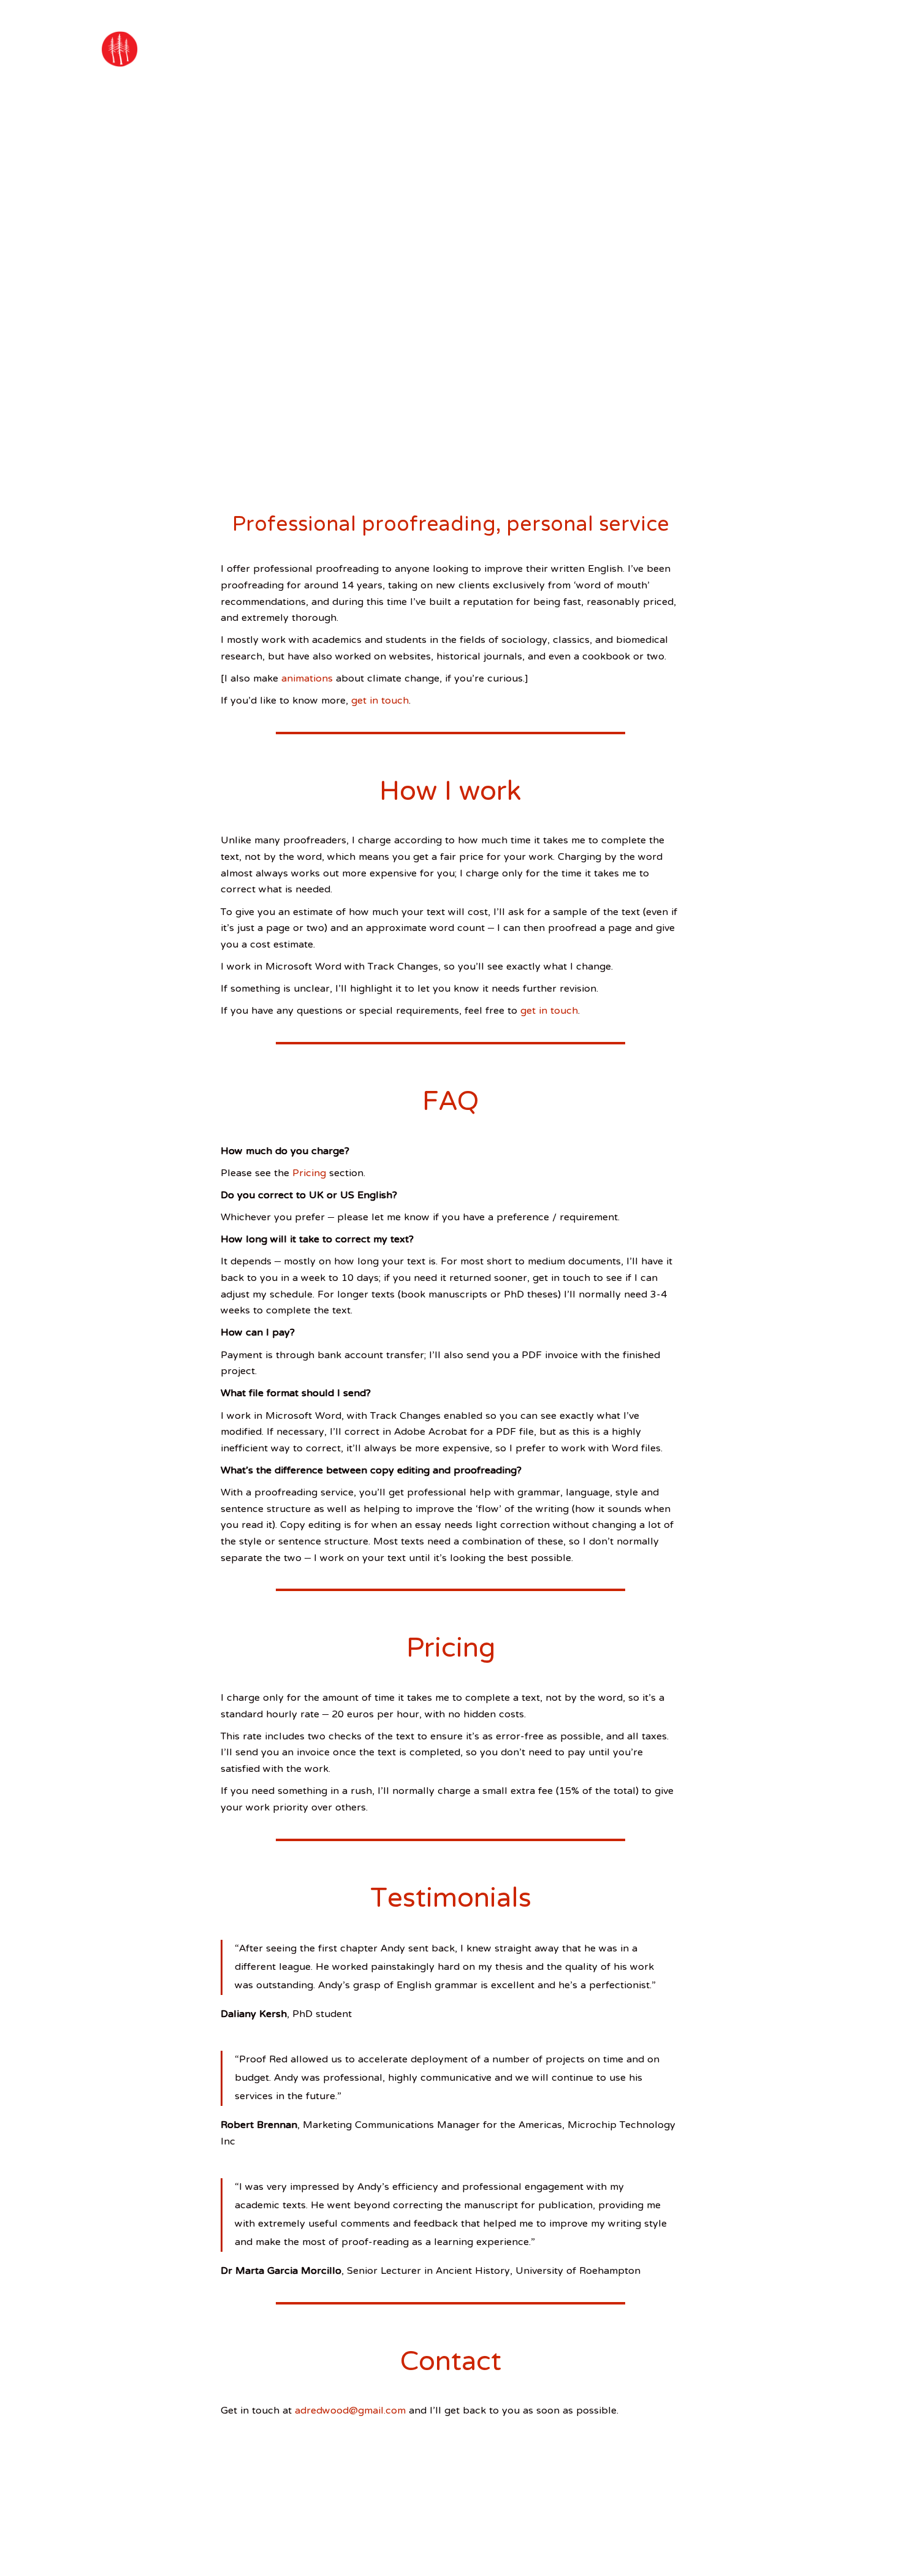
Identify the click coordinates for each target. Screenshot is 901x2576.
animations (307, 679)
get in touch (380, 701)
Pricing (311, 1174)
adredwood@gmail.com (350, 2411)
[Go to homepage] (120, 49)
